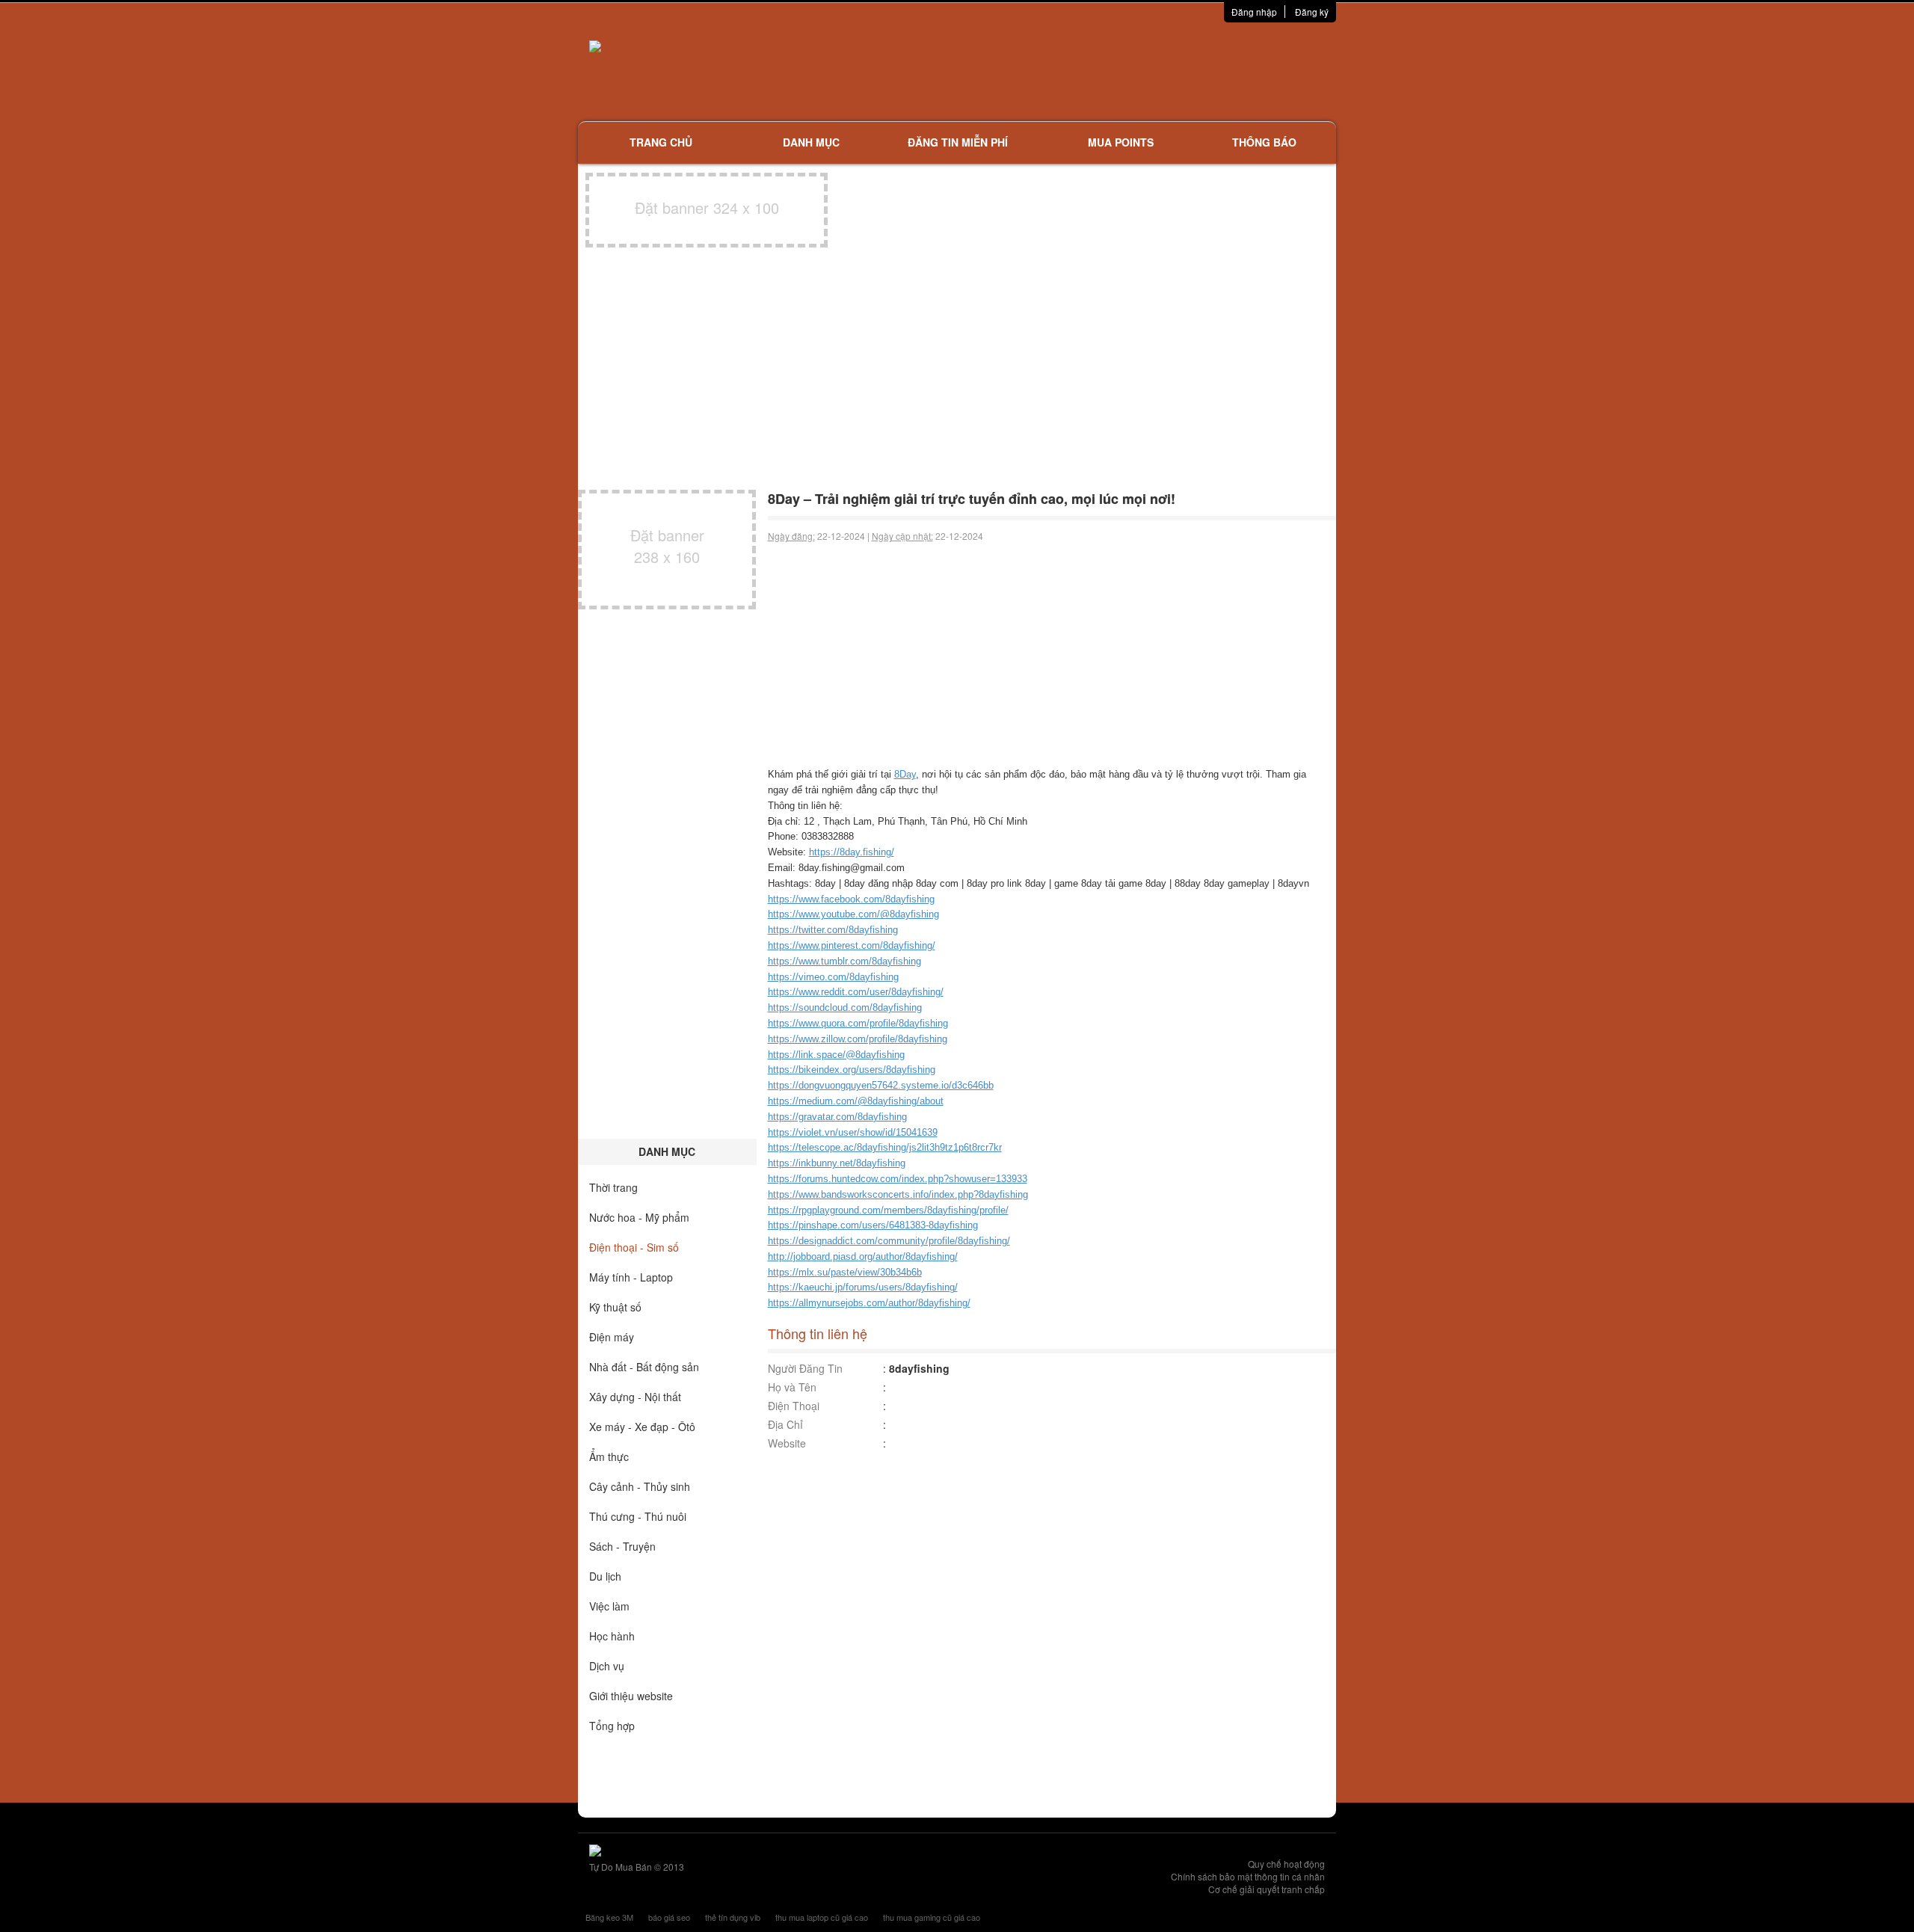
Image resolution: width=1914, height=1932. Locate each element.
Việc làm (609, 1606)
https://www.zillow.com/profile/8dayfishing (858, 1039)
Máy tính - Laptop (631, 1277)
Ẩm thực (609, 1456)
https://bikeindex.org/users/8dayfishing (852, 1070)
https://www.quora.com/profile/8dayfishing (858, 1023)
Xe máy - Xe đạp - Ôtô (642, 1427)
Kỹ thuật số (615, 1307)
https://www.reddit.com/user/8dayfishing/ (856, 992)
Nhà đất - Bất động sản (644, 1367)
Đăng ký (1312, 12)
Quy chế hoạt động (1286, 1864)
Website (787, 1443)
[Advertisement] (1115, 71)
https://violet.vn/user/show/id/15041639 (853, 1132)
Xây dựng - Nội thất (635, 1397)
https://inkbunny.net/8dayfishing (837, 1163)
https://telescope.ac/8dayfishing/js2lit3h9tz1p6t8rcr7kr (885, 1147)
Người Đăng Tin (805, 1368)
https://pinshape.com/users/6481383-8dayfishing (873, 1225)
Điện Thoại (794, 1406)
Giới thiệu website (631, 1696)
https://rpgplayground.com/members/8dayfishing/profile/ (888, 1210)
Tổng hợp (612, 1726)
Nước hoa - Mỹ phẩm (639, 1217)
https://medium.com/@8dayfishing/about (856, 1101)
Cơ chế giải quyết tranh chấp (1267, 1889)
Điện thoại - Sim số (634, 1247)
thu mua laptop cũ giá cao (822, 1917)
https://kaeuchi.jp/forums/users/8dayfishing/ (863, 1287)
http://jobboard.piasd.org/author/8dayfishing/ (863, 1256)
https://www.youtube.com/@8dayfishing (853, 914)
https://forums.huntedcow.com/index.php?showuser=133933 (898, 1179)
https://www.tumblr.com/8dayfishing (844, 961)
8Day (905, 774)
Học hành (612, 1636)
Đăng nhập (1254, 12)
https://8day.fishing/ (852, 852)
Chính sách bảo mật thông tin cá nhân (1248, 1876)
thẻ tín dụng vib (733, 1917)
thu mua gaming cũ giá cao (932, 1917)
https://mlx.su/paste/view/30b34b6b (845, 1272)
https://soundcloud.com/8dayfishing (845, 1007)
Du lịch (605, 1576)
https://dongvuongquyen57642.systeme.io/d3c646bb (881, 1085)
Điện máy (612, 1337)
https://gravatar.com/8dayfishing (837, 1117)
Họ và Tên (792, 1387)
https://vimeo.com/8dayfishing (833, 977)
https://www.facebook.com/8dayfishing (851, 899)
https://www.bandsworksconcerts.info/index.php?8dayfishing (898, 1194)
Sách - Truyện (622, 1546)
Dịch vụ (607, 1666)
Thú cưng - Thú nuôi (638, 1516)
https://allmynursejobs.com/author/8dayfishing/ (869, 1303)
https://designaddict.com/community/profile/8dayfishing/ (889, 1241)
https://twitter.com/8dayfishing (833, 930)
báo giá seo (669, 1917)
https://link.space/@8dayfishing (836, 1055)
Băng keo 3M (609, 1917)
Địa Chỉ (785, 1424)
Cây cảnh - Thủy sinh (640, 1486)
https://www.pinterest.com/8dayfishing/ (852, 945)
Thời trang (613, 1187)
